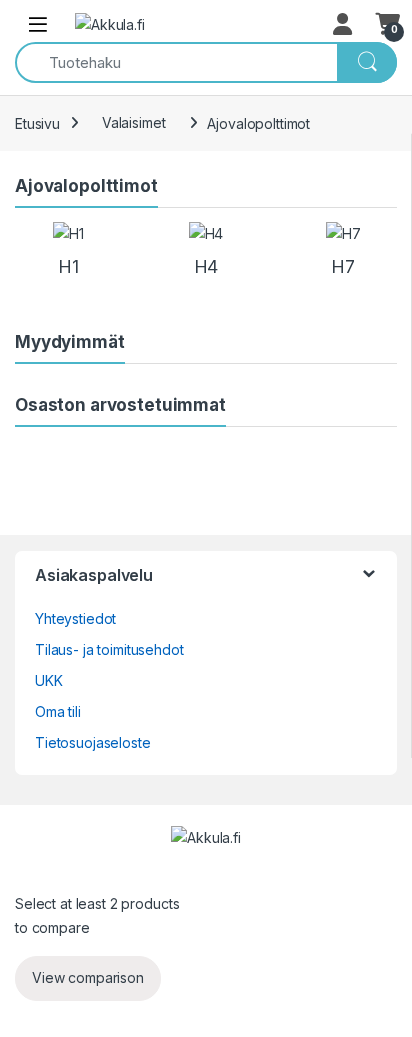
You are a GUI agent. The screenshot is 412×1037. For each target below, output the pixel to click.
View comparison (88, 977)
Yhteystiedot (75, 618)
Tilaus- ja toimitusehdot (109, 649)
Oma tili (58, 711)
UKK (49, 680)
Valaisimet (134, 122)
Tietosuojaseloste (93, 742)
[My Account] (344, 24)
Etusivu (37, 122)
